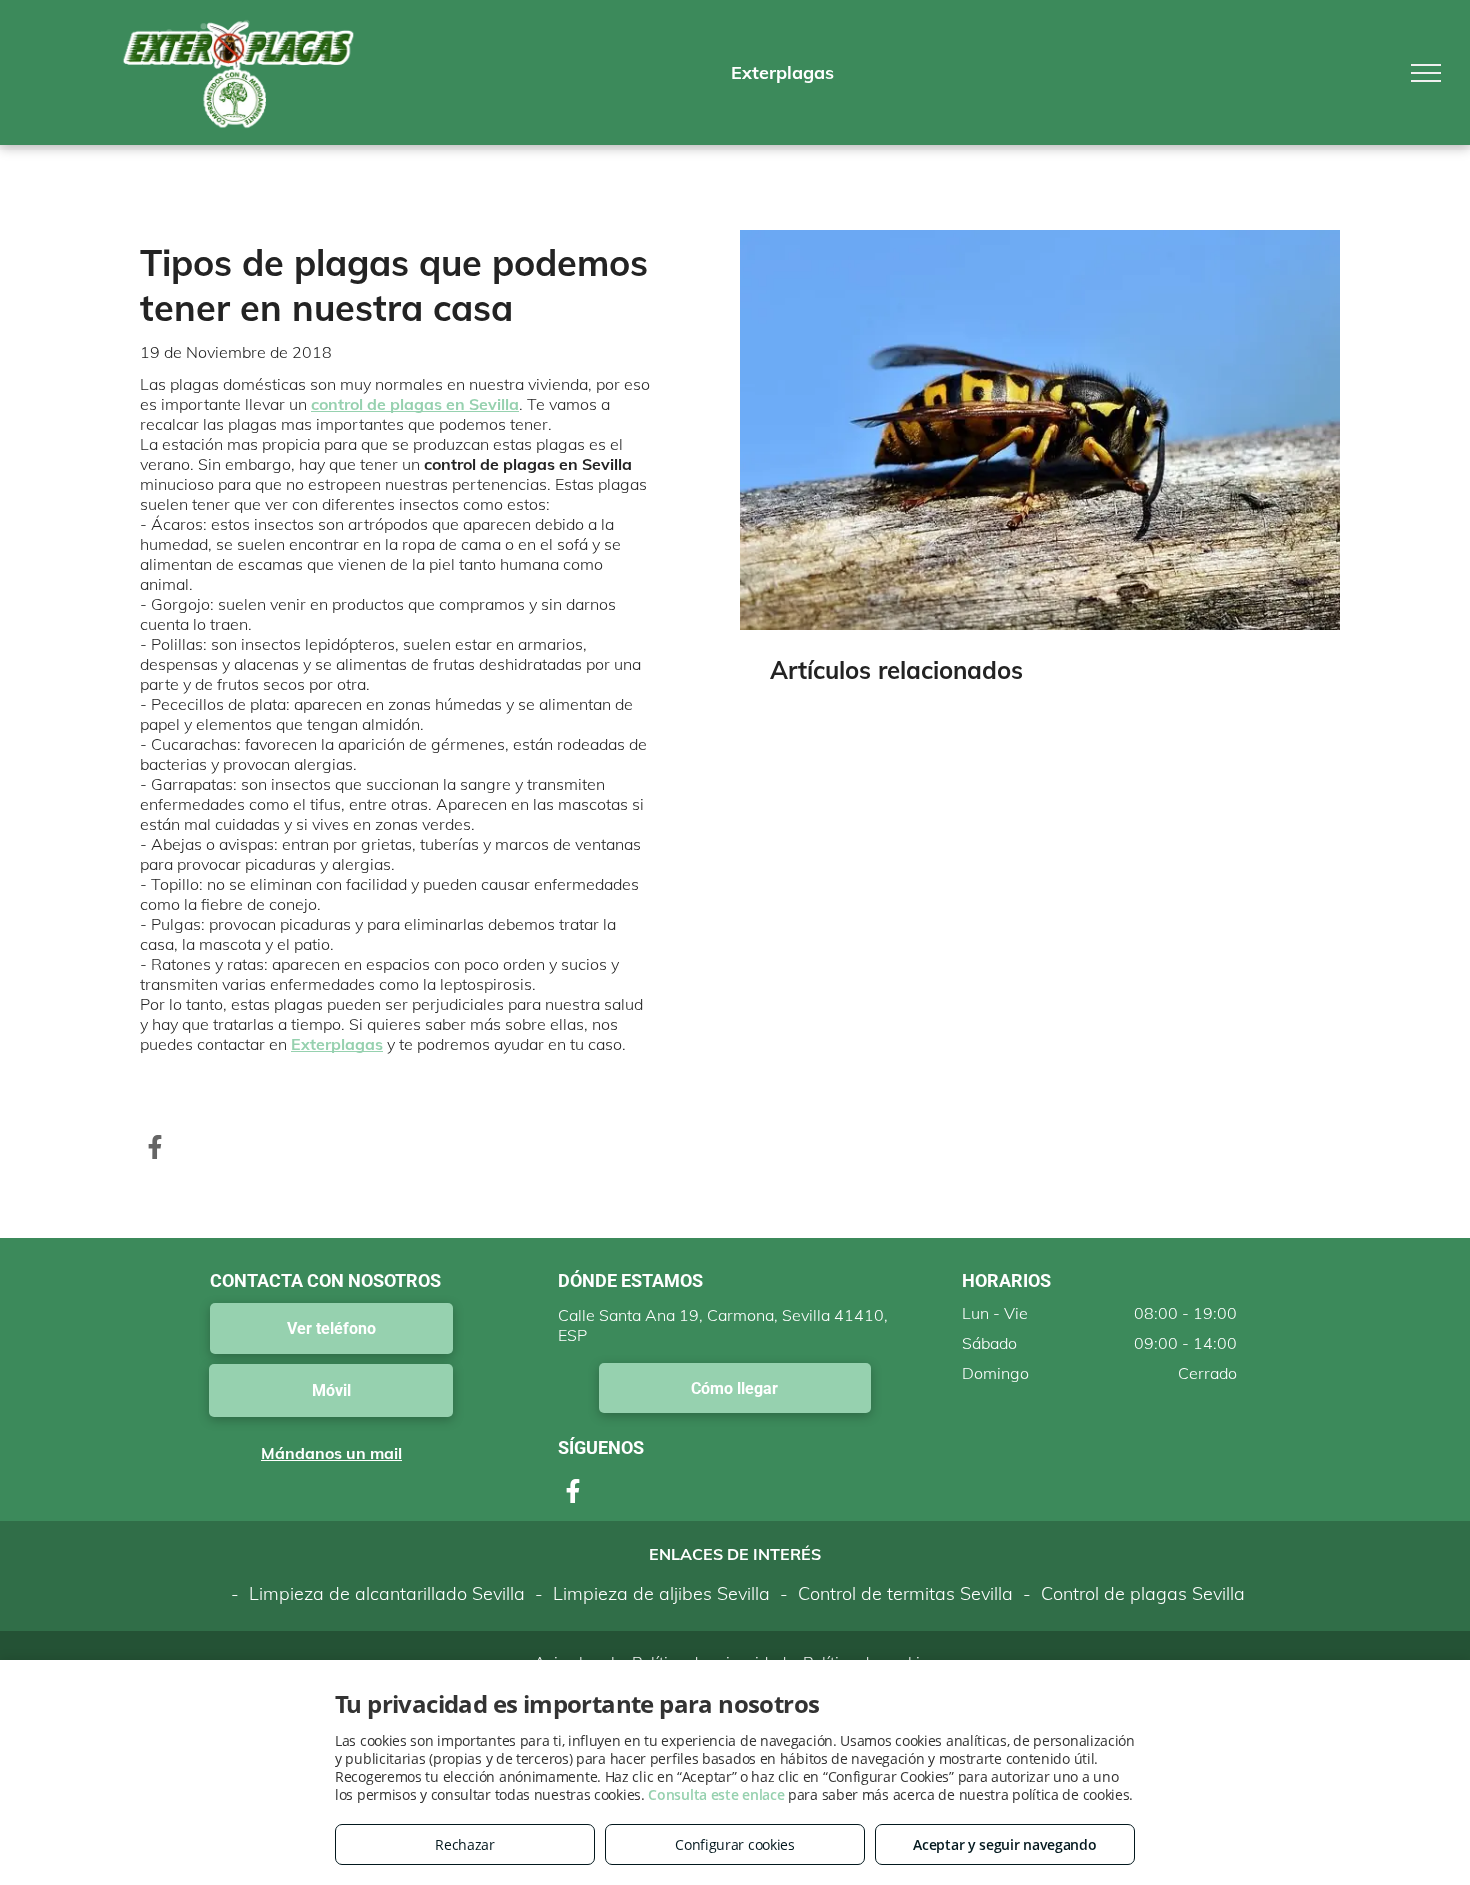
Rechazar (465, 1844)
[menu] (1426, 73)
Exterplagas (337, 1044)
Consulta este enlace (716, 1794)
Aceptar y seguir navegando (1004, 1844)
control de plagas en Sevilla (415, 404)
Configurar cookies (735, 1844)
